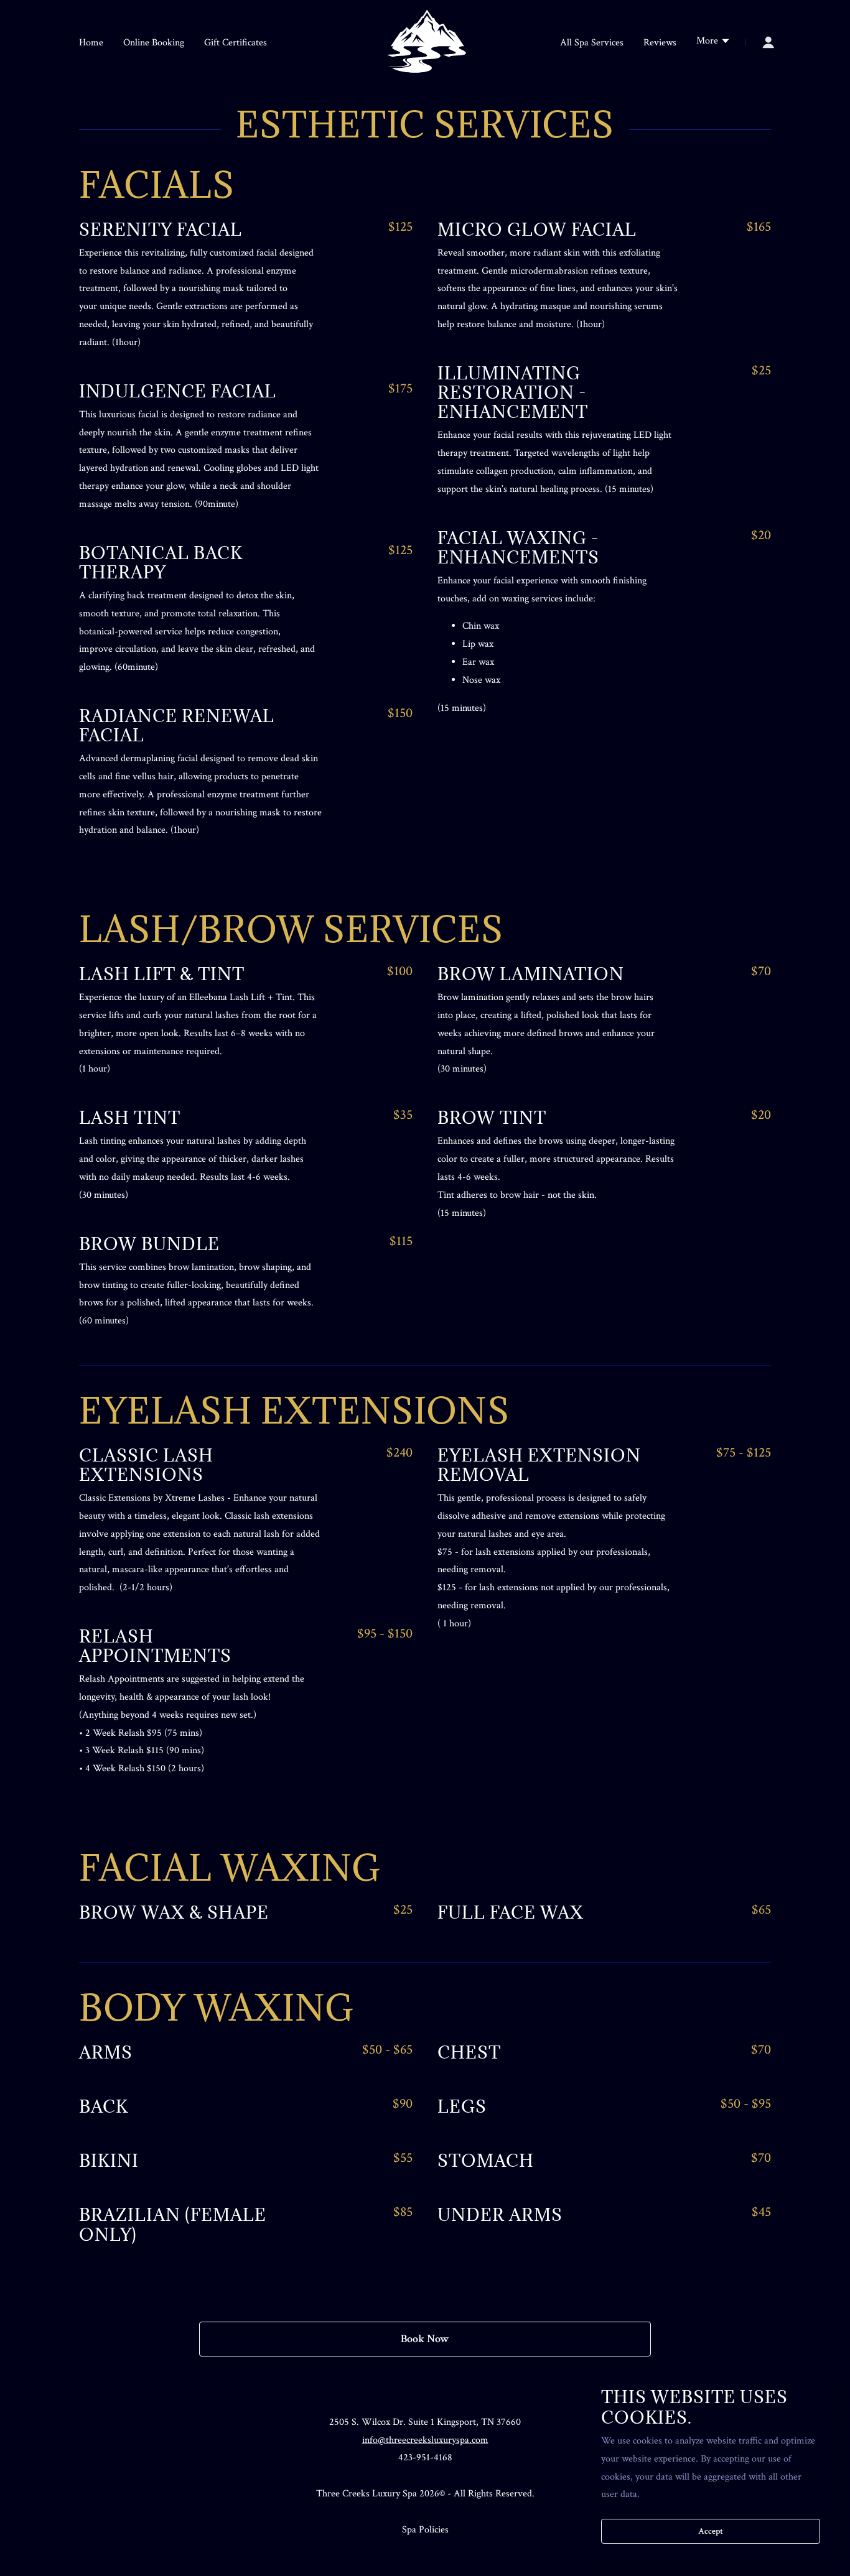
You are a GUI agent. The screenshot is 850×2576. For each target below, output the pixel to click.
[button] (713, 42)
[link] (425, 41)
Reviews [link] (660, 43)
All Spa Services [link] (592, 43)
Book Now (425, 2339)
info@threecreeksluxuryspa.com (425, 2440)
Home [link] (91, 43)
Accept (711, 2531)
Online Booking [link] (154, 43)
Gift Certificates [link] (236, 43)
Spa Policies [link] (425, 2530)
